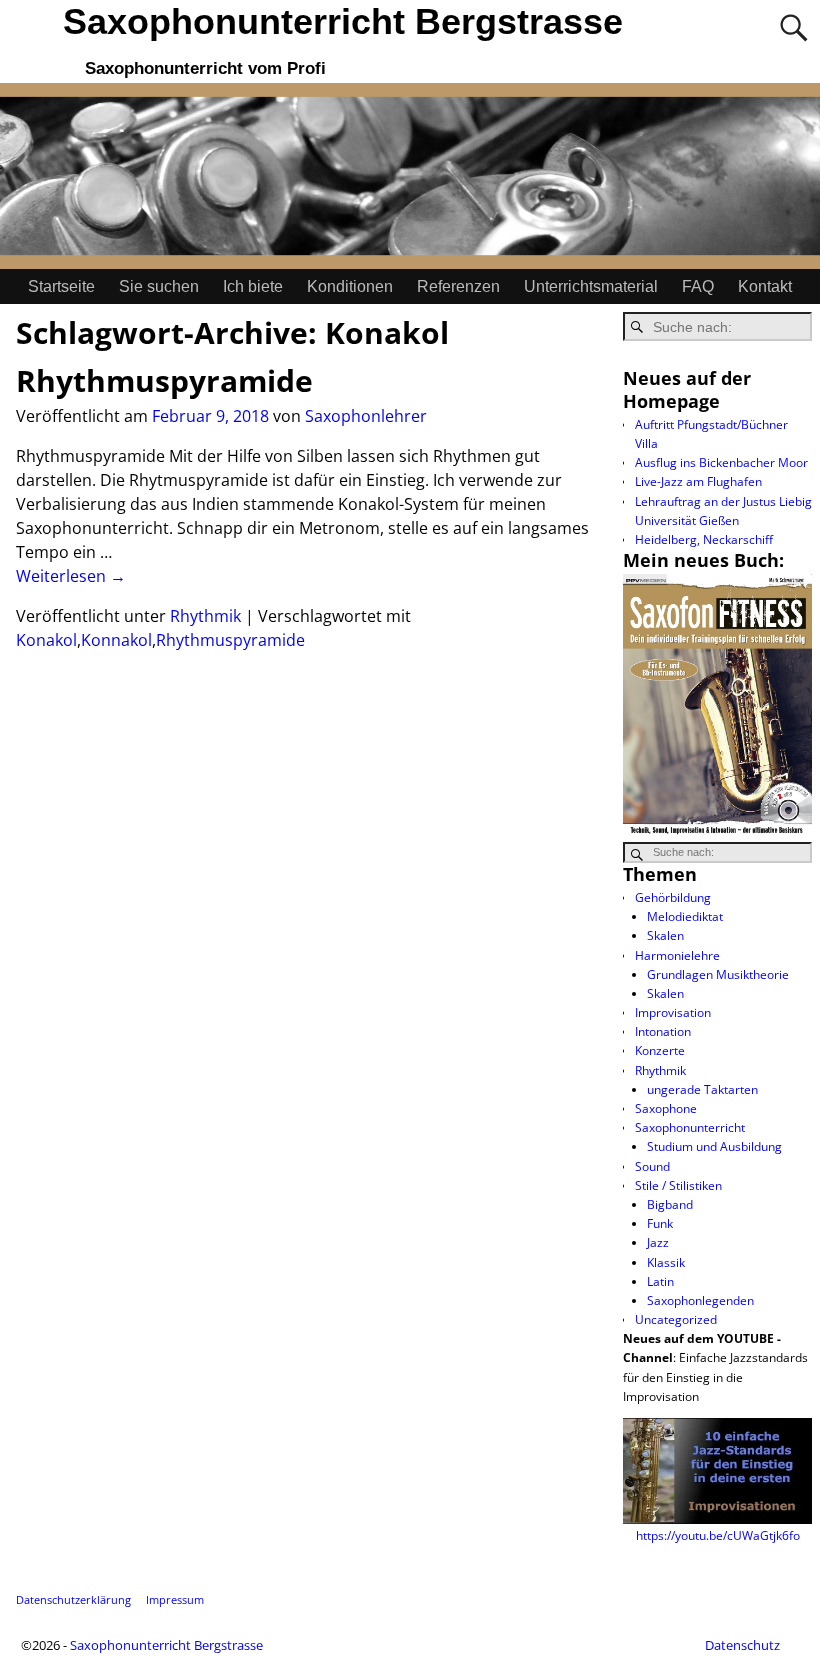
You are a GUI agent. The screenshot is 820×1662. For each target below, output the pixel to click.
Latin (660, 1281)
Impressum (175, 1599)
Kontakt (765, 286)
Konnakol (116, 640)
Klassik (666, 1262)
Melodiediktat (685, 916)
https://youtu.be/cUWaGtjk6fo (718, 1535)
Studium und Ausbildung (714, 1146)
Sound (652, 1166)
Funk (660, 1223)
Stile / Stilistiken (678, 1185)
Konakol (46, 640)
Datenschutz (742, 1645)
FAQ (698, 286)
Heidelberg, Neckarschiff (704, 539)
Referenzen (458, 286)
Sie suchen (159, 286)
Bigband (670, 1204)
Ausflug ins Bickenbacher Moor (721, 462)
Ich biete (253, 286)
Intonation (663, 1031)
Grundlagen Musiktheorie (718, 974)
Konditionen (350, 286)
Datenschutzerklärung (73, 1599)
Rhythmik (205, 616)
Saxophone (666, 1108)
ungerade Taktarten (702, 1089)
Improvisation (673, 1012)
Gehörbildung (673, 897)
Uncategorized (676, 1319)
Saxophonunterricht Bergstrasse (343, 21)
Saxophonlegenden (700, 1300)
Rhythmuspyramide (164, 380)
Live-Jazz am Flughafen (698, 481)
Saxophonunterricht (690, 1127)
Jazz (658, 1242)
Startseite (61, 286)
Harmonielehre (677, 955)
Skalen (665, 935)
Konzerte (660, 1050)
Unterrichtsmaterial (591, 286)
